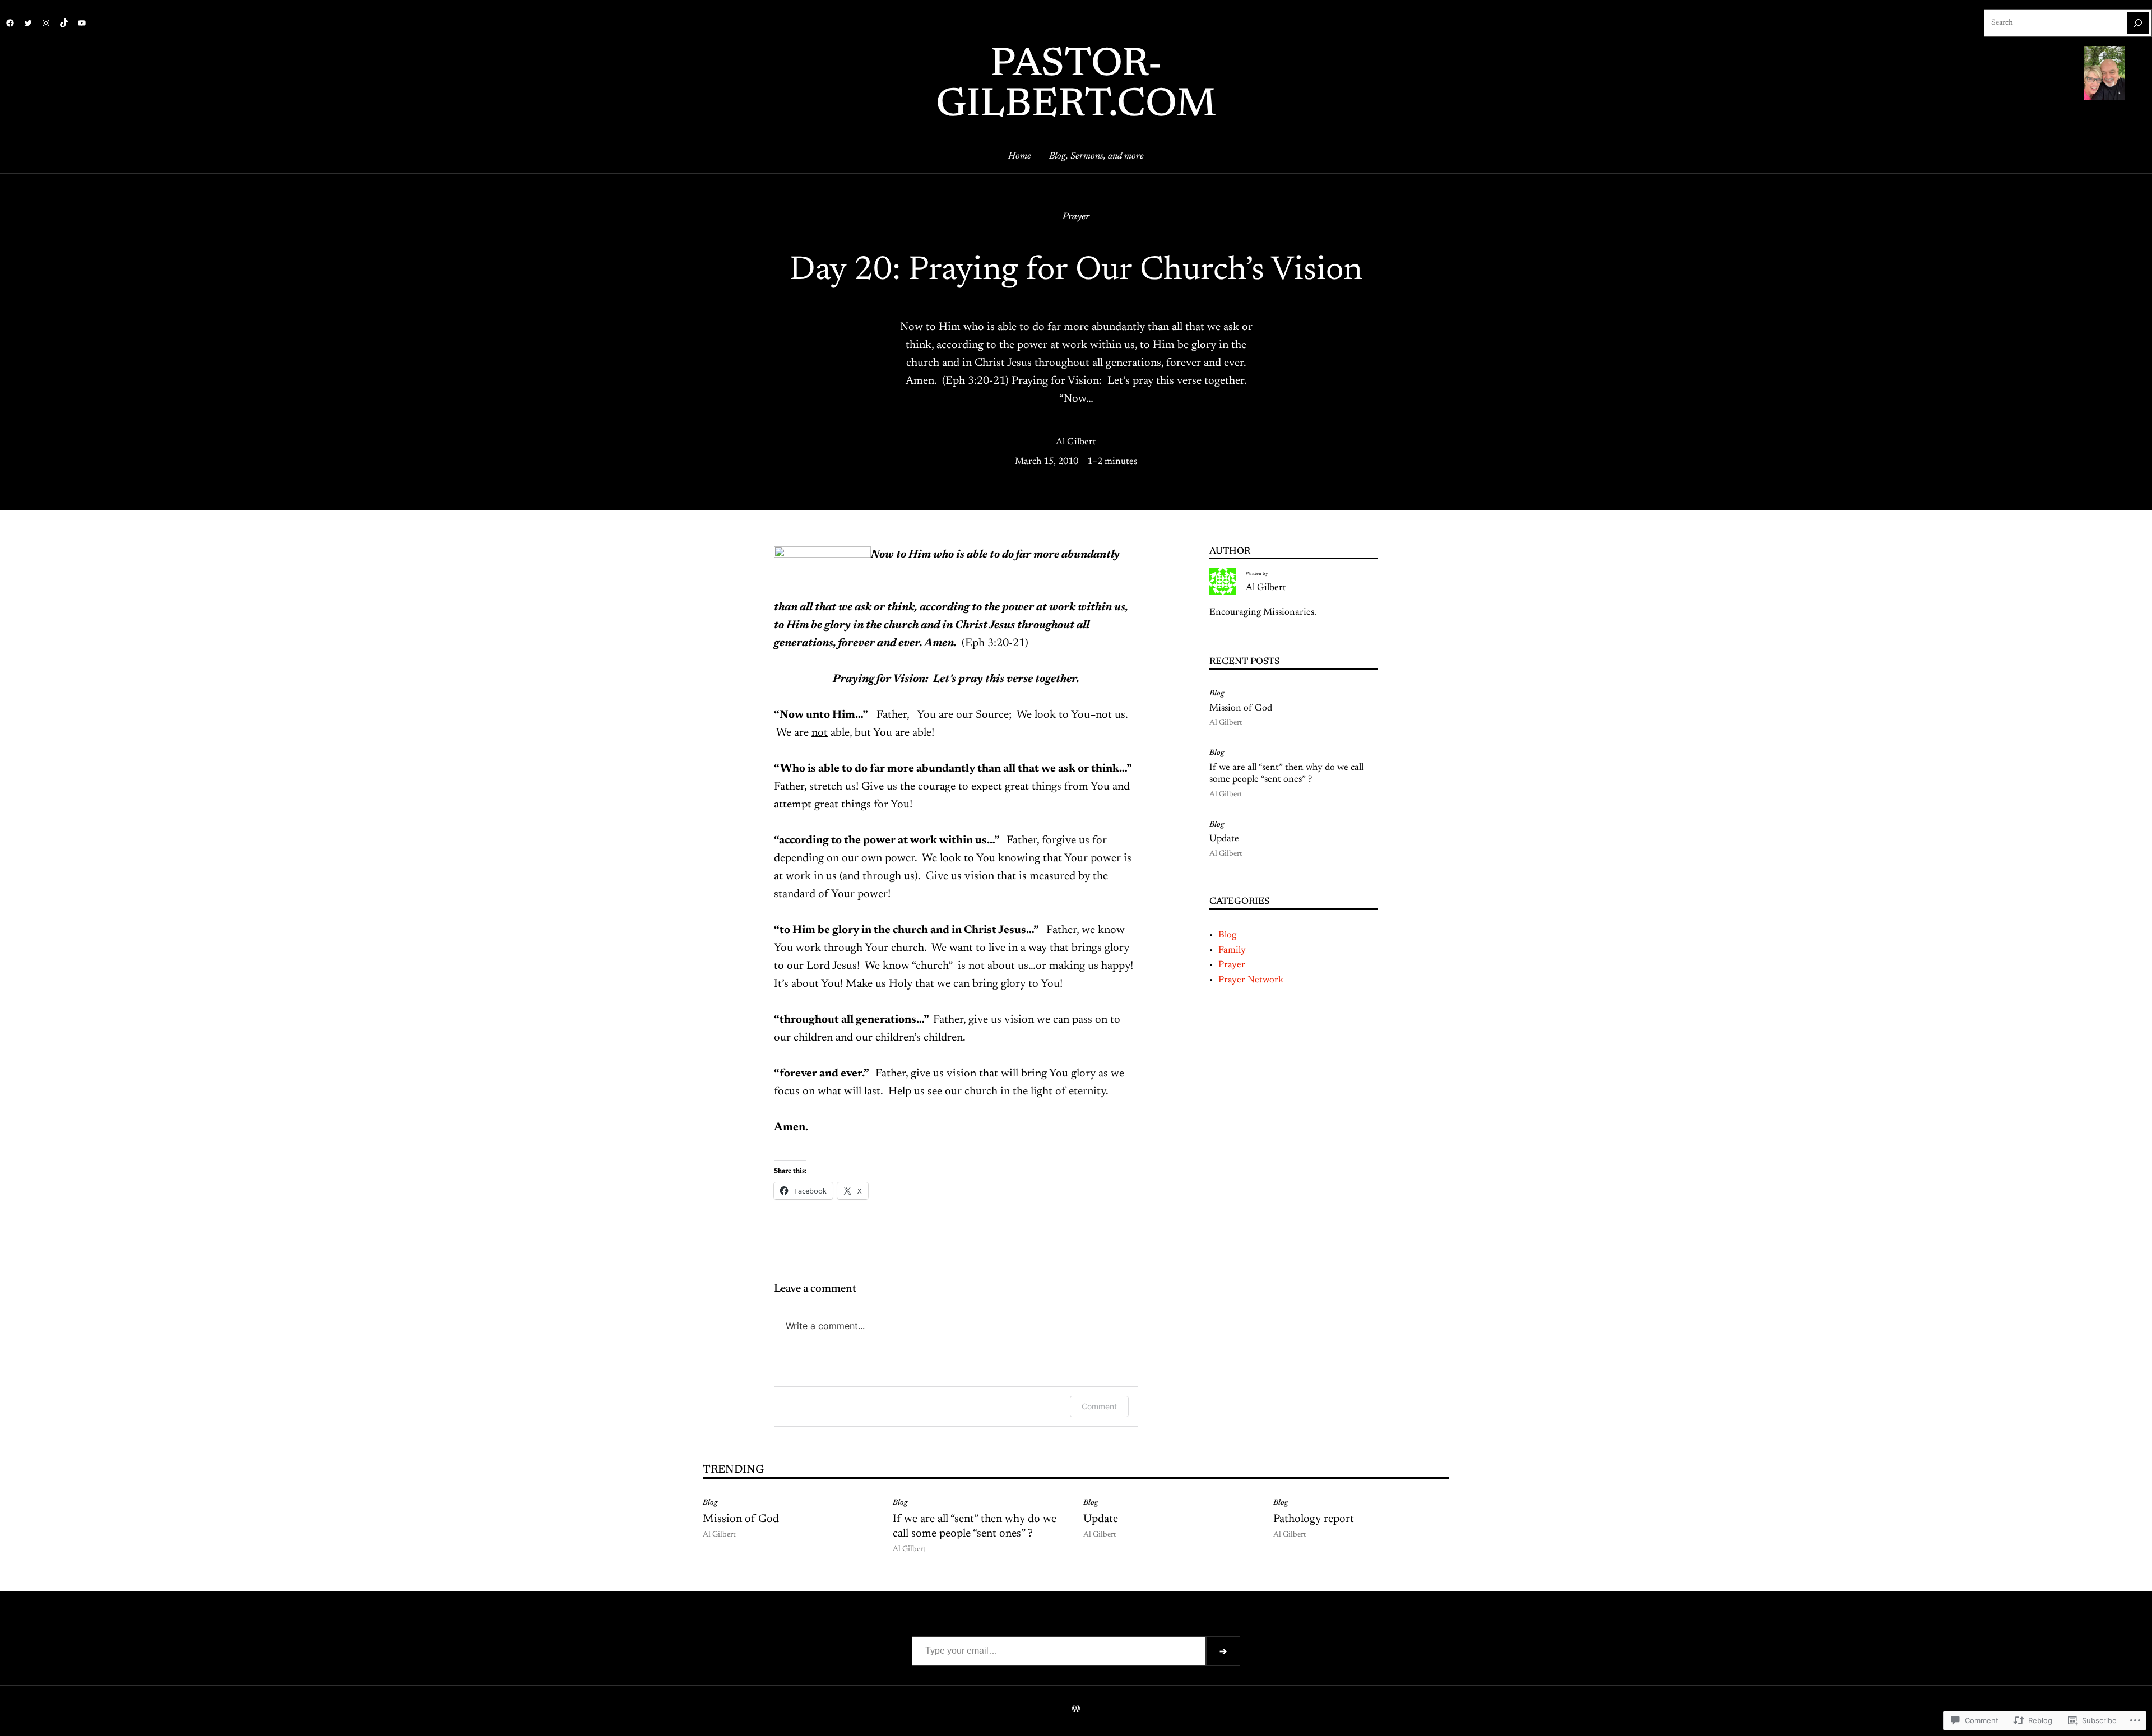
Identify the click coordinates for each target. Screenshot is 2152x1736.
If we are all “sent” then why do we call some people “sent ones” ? (1286, 774)
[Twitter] (28, 23)
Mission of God (1241, 708)
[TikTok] (64, 23)
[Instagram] (46, 23)
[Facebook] (10, 23)
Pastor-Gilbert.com (1076, 86)
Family (1232, 950)
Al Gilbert (1076, 442)
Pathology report (1314, 1519)
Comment (1099, 1406)
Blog (1217, 694)
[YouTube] (82, 23)
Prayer (1076, 217)
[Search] (2138, 23)
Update (1224, 839)
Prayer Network (1251, 980)
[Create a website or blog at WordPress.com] (1076, 1710)
